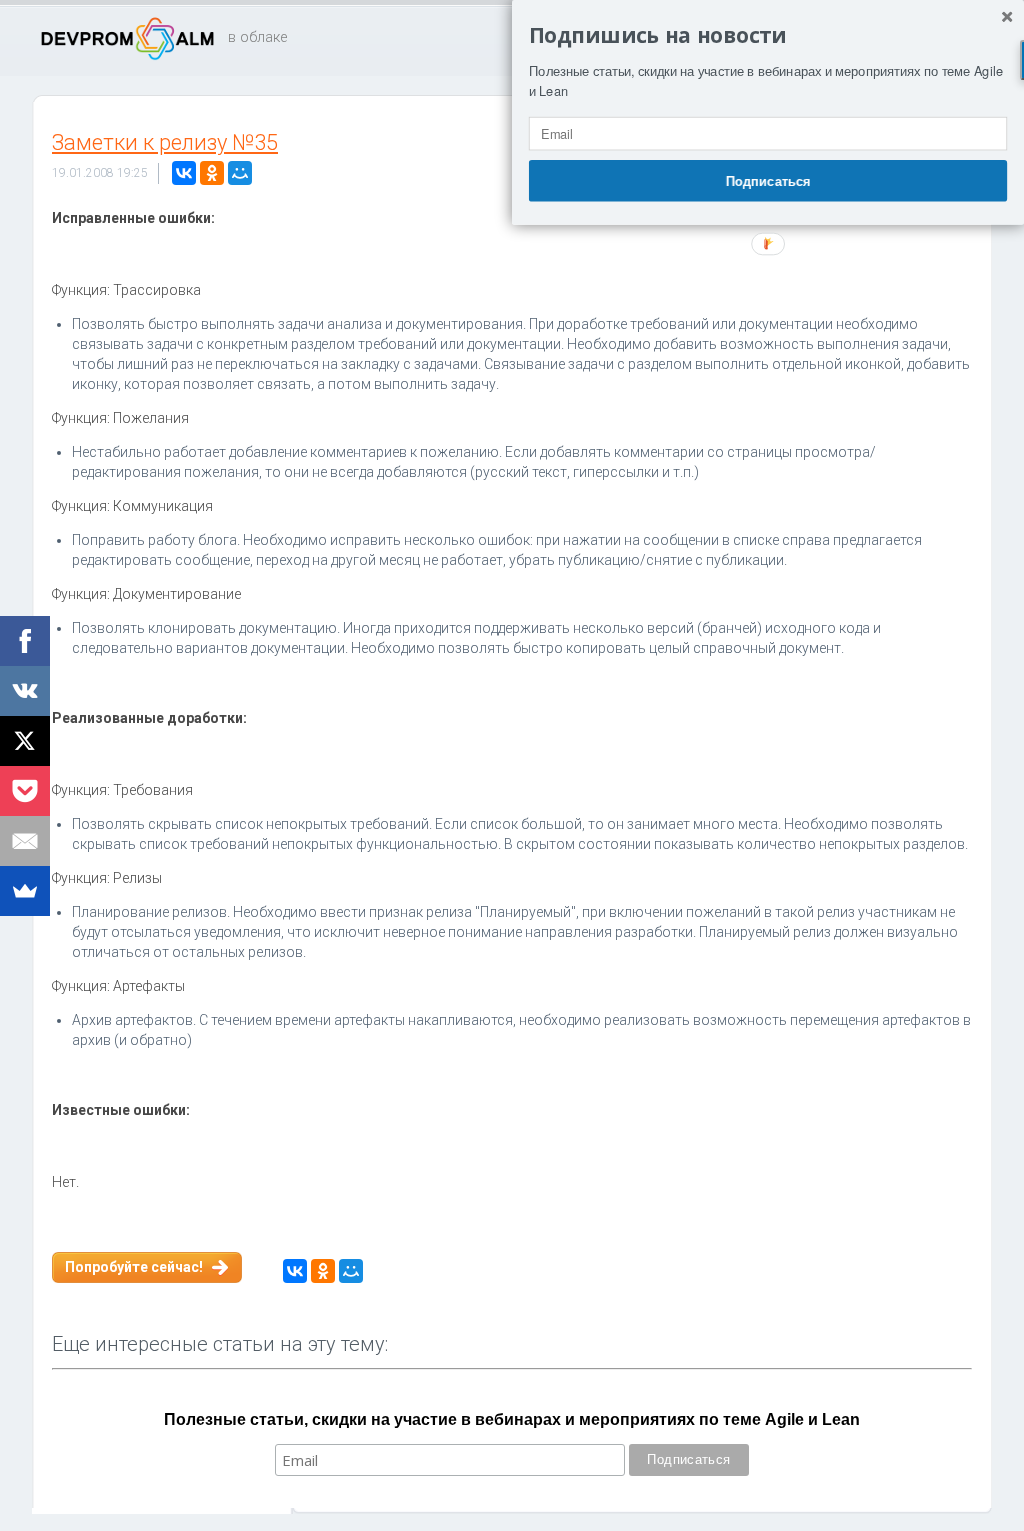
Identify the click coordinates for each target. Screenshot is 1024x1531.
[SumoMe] (25, 891)
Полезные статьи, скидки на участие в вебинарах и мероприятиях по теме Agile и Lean (512, 1419)
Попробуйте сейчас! (134, 1267)
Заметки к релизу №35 (165, 142)
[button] (768, 36)
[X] (25, 741)
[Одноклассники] (212, 173)
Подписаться (768, 180)
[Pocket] (25, 791)
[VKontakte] (25, 691)
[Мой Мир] (240, 173)
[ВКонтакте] (184, 173)
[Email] (25, 841)
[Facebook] (25, 641)
